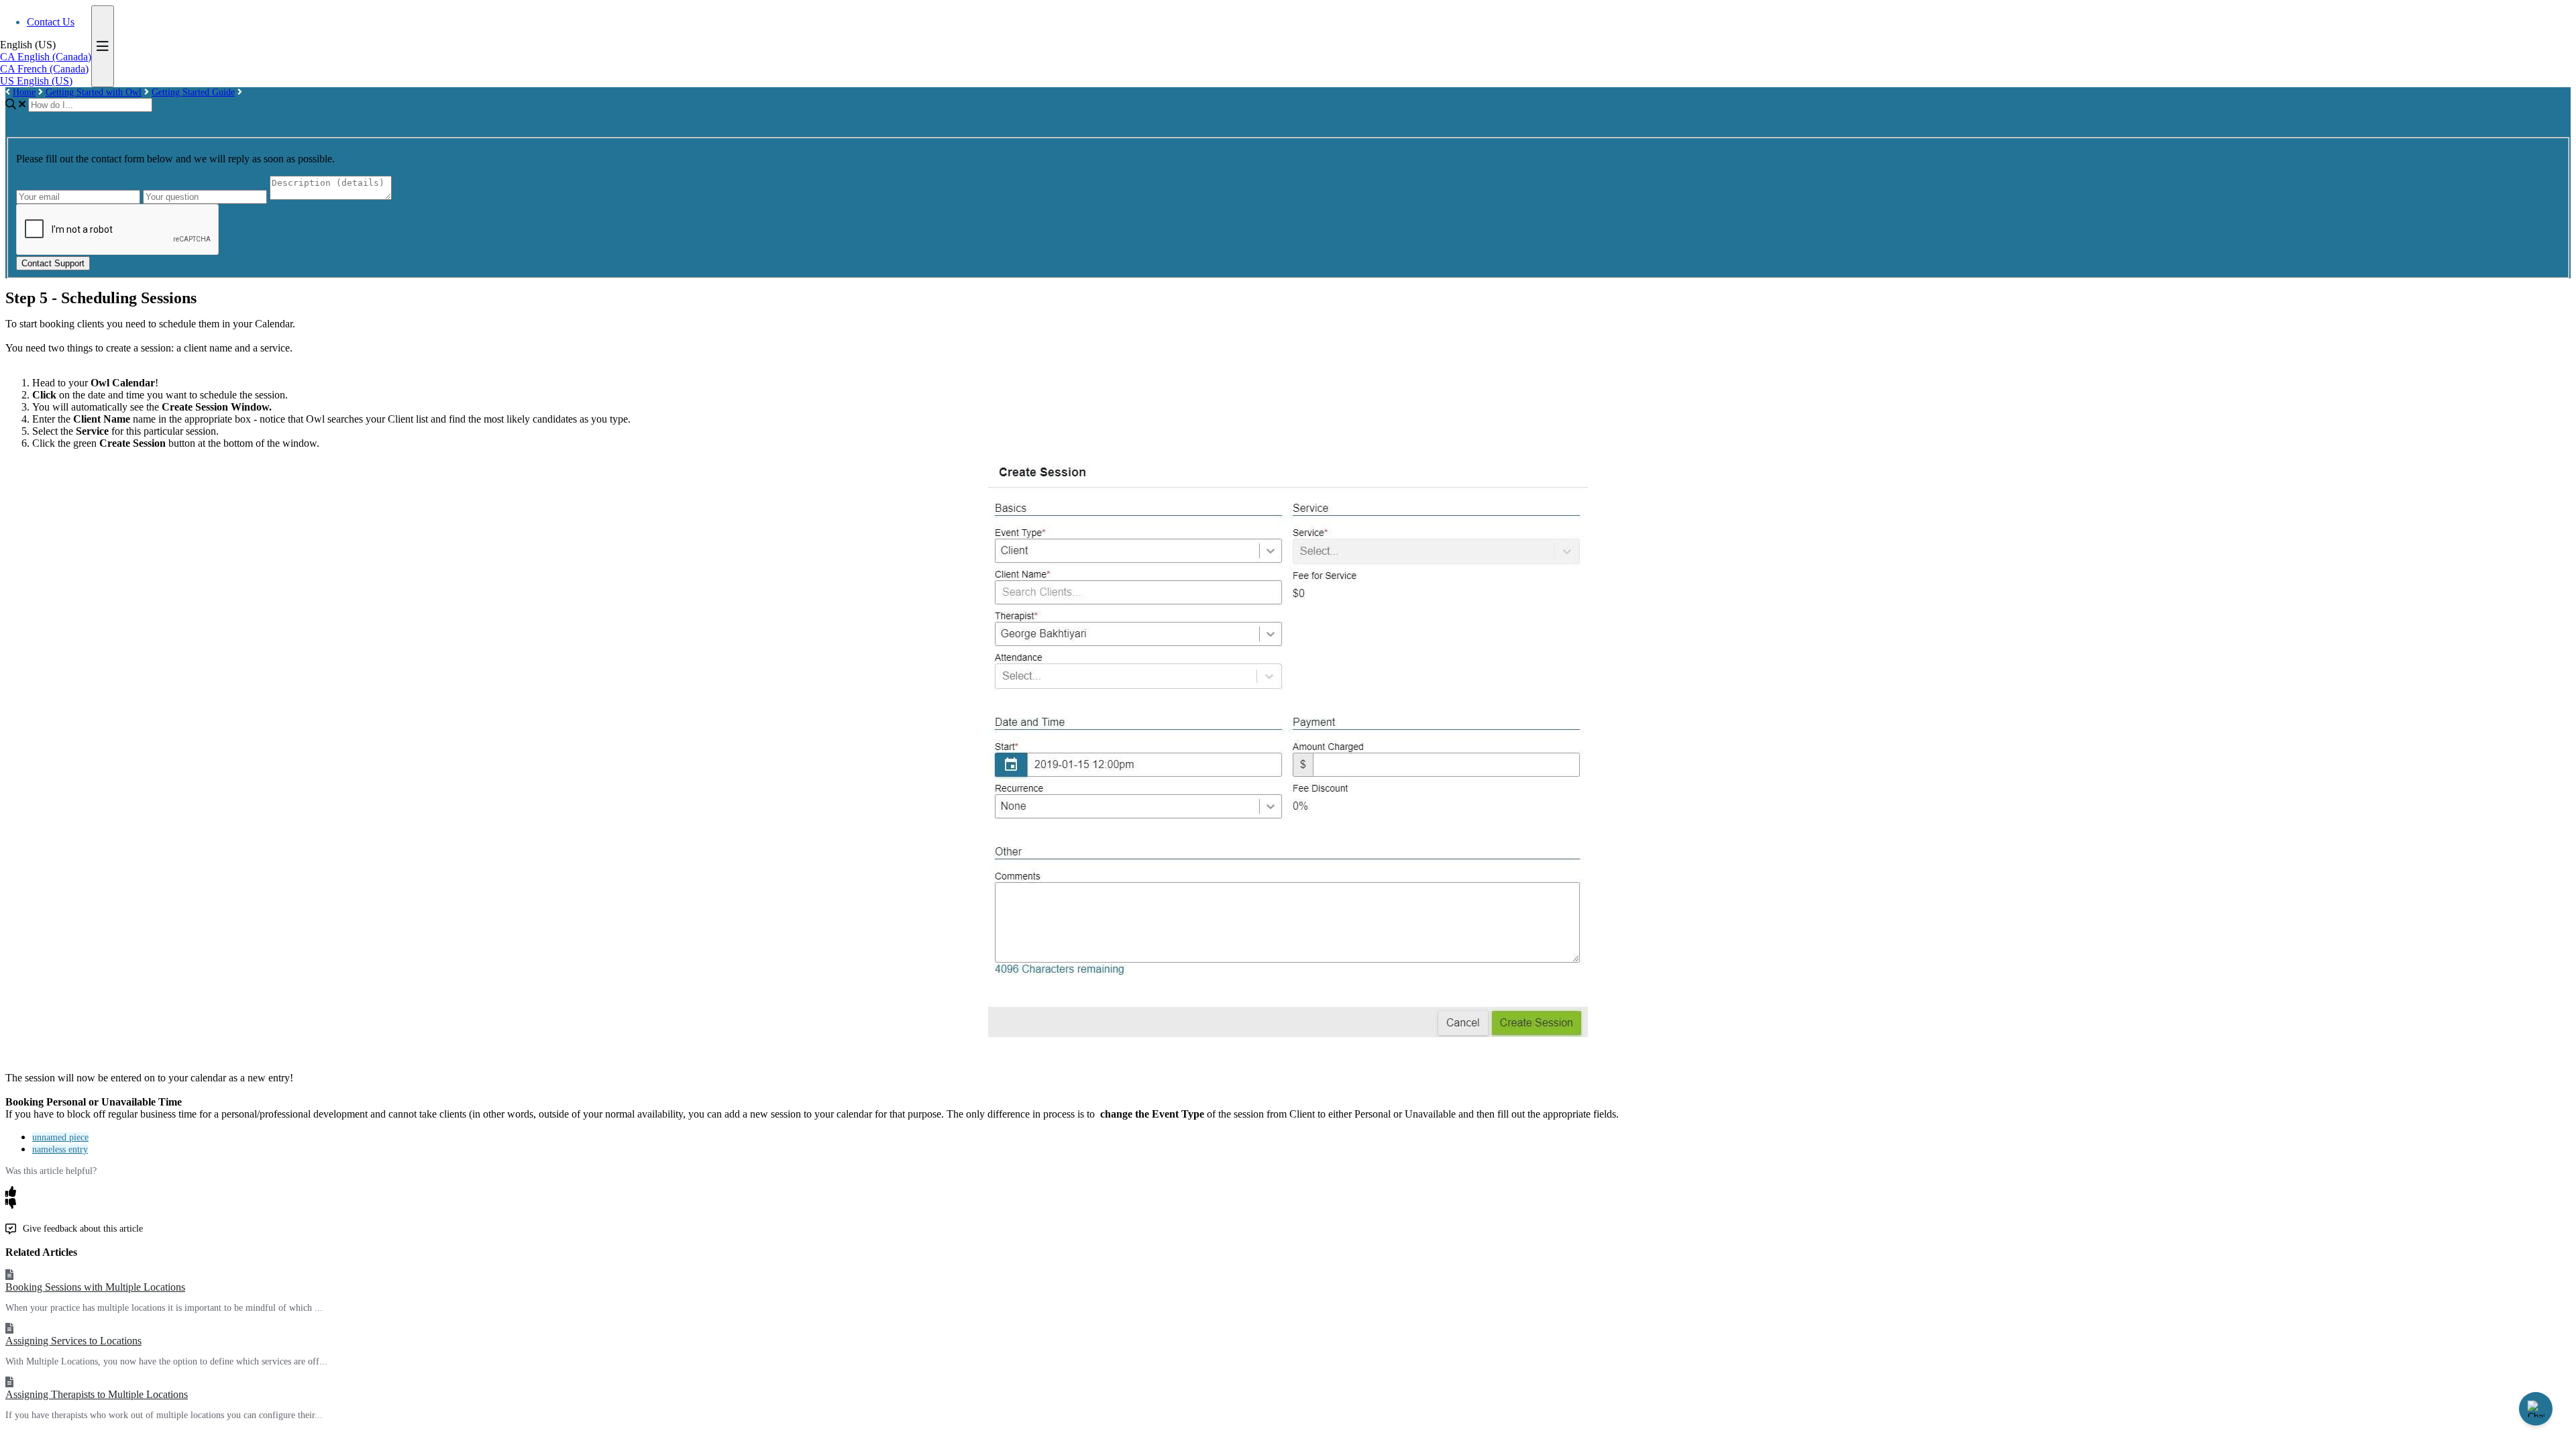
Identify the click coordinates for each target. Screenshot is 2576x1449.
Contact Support (53, 263)
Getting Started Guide (193, 92)
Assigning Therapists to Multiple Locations (97, 1394)
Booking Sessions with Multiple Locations (95, 1287)
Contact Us (51, 22)
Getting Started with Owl (94, 92)
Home (24, 92)
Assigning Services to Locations (73, 1341)
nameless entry (60, 1149)
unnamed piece (60, 1137)
